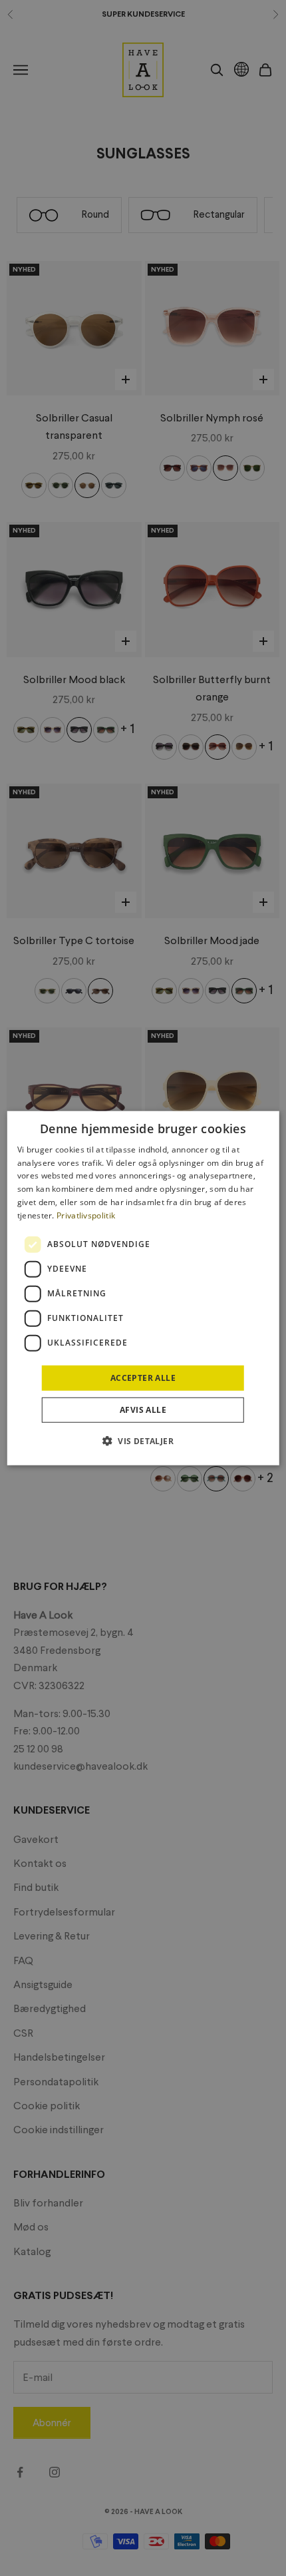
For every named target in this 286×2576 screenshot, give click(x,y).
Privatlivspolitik (86, 1215)
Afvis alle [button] (143, 1410)
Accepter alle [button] (143, 1377)
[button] (143, 1441)
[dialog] (143, 1288)
